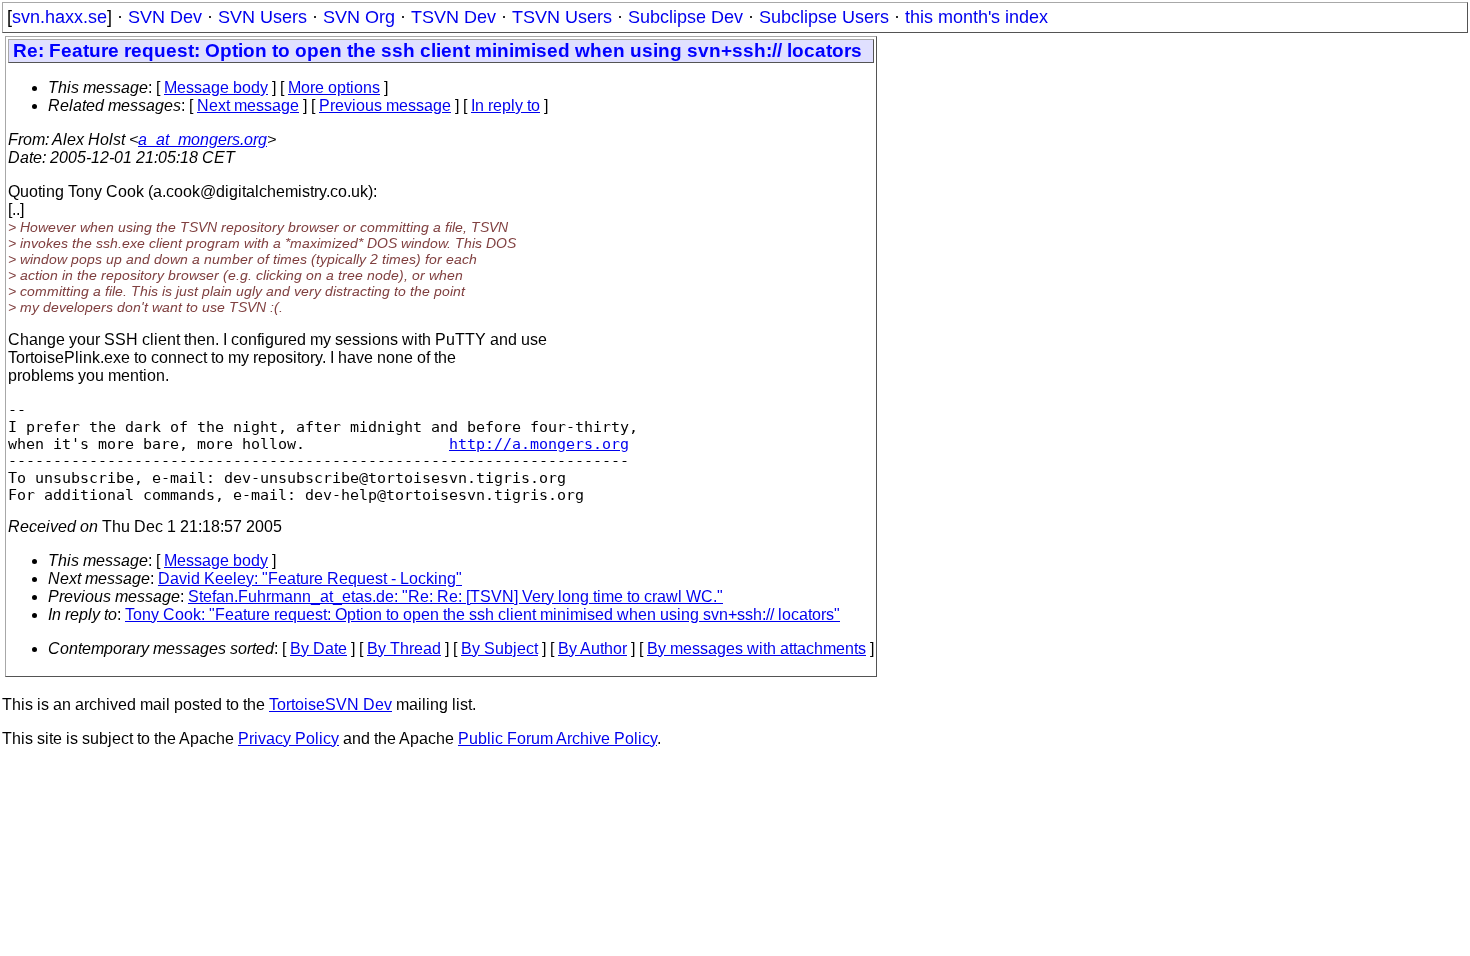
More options (334, 87)
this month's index (976, 17)
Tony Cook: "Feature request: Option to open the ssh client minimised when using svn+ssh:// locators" (482, 614)
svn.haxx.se (59, 17)
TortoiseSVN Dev (330, 704)
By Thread (404, 648)
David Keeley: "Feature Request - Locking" (310, 578)
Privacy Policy (288, 738)
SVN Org (359, 17)
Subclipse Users (824, 17)
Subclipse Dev (685, 17)
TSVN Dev (453, 17)
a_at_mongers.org (202, 139)
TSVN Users (562, 17)
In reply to (505, 105)
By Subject (499, 648)
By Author (592, 648)
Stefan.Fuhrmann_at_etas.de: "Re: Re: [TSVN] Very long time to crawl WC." (455, 596)
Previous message (385, 105)
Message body (216, 87)
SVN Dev (165, 17)
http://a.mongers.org (539, 443)
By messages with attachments (756, 648)
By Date (318, 648)
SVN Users (262, 17)
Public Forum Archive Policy (557, 738)
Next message (248, 105)
